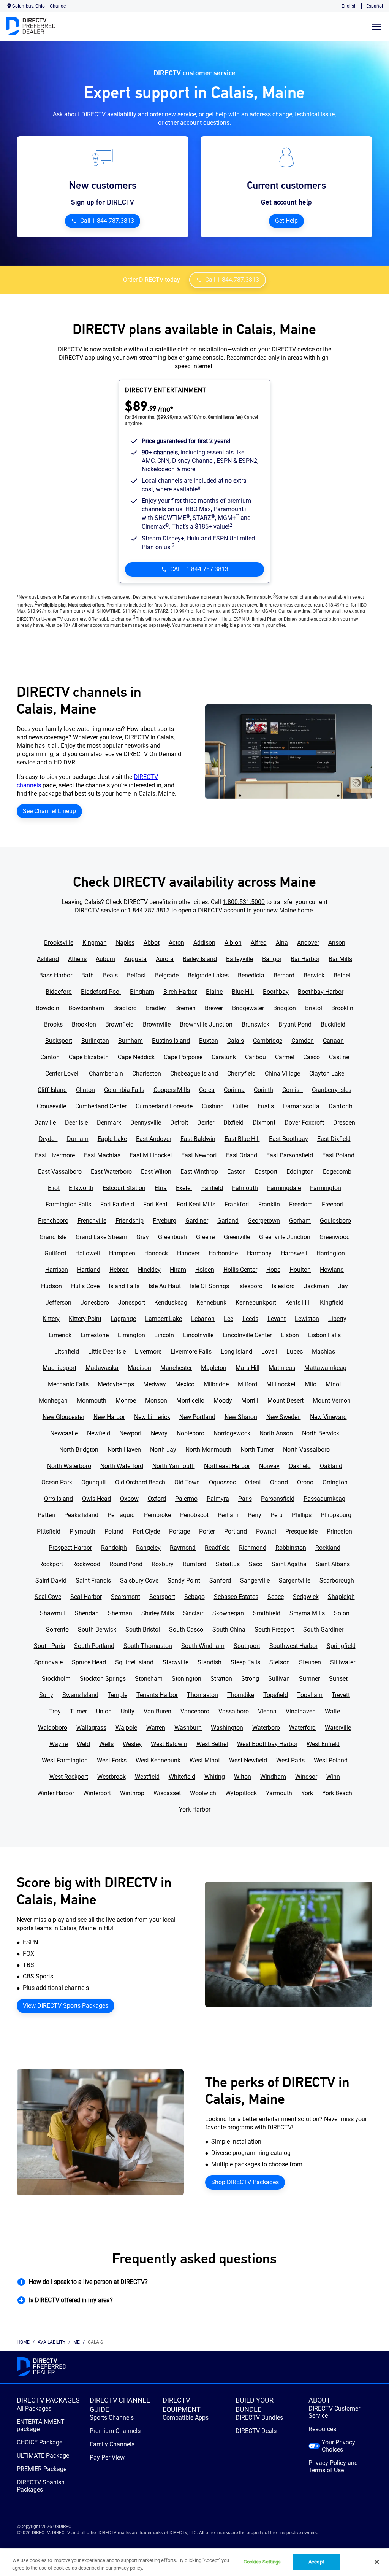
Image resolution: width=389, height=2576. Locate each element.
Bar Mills (340, 959)
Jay (343, 1286)
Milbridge (216, 1384)
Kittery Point (85, 1319)
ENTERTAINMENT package (41, 2425)
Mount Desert (285, 1401)
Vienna (267, 1711)
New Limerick (152, 1417)
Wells (106, 1744)
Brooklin (342, 1008)
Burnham (130, 1041)
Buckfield (333, 1024)
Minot (333, 1384)
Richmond (253, 1548)
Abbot (152, 943)
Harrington (331, 1253)
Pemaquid (121, 1515)
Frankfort (237, 1204)
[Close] (377, 2562)
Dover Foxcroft (304, 1123)
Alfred (259, 943)
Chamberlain (106, 1073)
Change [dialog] (58, 6)
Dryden (48, 1139)
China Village (282, 1073)
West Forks (112, 1760)
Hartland (89, 1270)
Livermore (148, 1352)
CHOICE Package (40, 2442)
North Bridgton (79, 1450)
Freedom (301, 1204)
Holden (205, 1270)
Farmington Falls (68, 1204)
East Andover (154, 1139)
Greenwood (335, 1237)
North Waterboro (69, 1466)
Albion (233, 943)
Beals (110, 975)
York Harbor (195, 1809)
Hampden (122, 1253)
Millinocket (281, 1384)
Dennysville (146, 1123)
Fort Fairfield (117, 1204)
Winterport (97, 1793)
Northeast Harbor (227, 1466)
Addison (204, 943)
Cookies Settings (262, 2562)
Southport (247, 1646)
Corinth (263, 1090)
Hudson (51, 1286)
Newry (159, 1433)
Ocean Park (57, 1482)
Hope (273, 1270)
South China (229, 1630)
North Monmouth (208, 1450)
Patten (46, 1515)
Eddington (300, 1172)
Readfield (217, 1548)
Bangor (272, 959)
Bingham (142, 992)
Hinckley (149, 1270)
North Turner (257, 1450)
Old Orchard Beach (140, 1482)
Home (23, 2342)
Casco (312, 1057)
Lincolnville (198, 1335)
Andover (308, 943)
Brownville (157, 1024)
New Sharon (241, 1417)
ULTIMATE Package (43, 2456)
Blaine (214, 992)
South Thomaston (148, 1646)
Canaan (333, 1041)
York (307, 1793)
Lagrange (123, 1319)
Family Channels (112, 2444)
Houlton (300, 1270)
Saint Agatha (289, 1564)
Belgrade (167, 975)
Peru (277, 1515)
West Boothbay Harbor (267, 1744)
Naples (125, 943)
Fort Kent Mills (196, 1204)
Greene (205, 1237)
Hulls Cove (85, 1286)
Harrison (57, 1270)
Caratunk (224, 1057)
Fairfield (212, 1188)
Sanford (220, 1580)
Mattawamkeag (325, 1368)
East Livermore (55, 1155)
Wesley (132, 1744)
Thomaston (202, 1695)
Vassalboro (234, 1711)
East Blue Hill (242, 1139)
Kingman (95, 943)
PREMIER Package (42, 2469)
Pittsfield (49, 1531)
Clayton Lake (327, 1073)
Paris (245, 1499)
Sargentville (295, 1580)
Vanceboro (195, 1711)
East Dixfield (334, 1139)
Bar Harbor (305, 959)
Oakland (331, 1466)
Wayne (59, 1744)
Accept (316, 2562)
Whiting (215, 1777)
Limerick (60, 1335)
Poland (114, 1531)
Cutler (241, 1106)
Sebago (194, 1597)
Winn (333, 1777)
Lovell (269, 1352)
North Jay (163, 1450)
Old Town (187, 1482)
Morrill (250, 1401)
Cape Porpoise (183, 1057)
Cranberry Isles (332, 1090)
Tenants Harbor (157, 1695)
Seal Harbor (86, 1597)
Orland (279, 1482)
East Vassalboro (60, 1172)
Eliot (54, 1188)
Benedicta (251, 975)
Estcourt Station (124, 1188)
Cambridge (268, 1041)
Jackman (316, 1286)
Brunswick (255, 1024)
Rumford (194, 1564)
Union (104, 1711)
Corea (207, 1090)
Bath (88, 975)
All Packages (34, 2408)
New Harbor (109, 1417)
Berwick (314, 975)
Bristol (314, 1008)
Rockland (328, 1548)
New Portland (197, 1417)
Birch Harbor (180, 992)
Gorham (300, 1221)
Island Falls (124, 1286)
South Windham (203, 1646)
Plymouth (82, 1531)
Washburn (188, 1728)
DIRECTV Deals (256, 2431)
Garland (228, 1221)
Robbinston (291, 1548)
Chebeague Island (194, 1073)
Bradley (156, 1008)
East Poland (338, 1155)
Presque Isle (301, 1531)
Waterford (302, 1728)
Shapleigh (341, 1597)
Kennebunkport (256, 1302)
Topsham (310, 1695)
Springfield (341, 1646)
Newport (130, 1433)
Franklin (269, 1204)
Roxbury (163, 1564)
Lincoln (164, 1335)
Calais (236, 1041)
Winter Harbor (56, 1793)
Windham (273, 1777)
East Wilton (156, 1172)
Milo (311, 1384)
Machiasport (59, 1368)
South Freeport (274, 1630)
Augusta (135, 959)
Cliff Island (52, 1090)
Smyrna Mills (307, 1613)
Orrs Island (59, 1499)
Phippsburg (336, 1515)
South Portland (94, 1646)
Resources (322, 2429)
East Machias (102, 1155)
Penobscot (194, 1515)
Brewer (214, 1008)
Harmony (259, 1253)
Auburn (105, 959)
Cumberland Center (101, 1106)
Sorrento (57, 1630)
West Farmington (65, 1760)
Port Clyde (146, 1531)
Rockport (51, 1564)
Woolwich (203, 1793)
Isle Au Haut (165, 1286)
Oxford (157, 1499)
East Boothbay (289, 1139)
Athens (77, 959)
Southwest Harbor (293, 1646)
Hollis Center (240, 1270)
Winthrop (132, 1793)
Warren (156, 1728)
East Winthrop (199, 1172)
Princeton (339, 1531)
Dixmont (264, 1123)
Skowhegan (228, 1613)
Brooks (53, 1024)
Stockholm (56, 1679)
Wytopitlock (241, 1793)
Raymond (183, 1548)
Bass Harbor (56, 975)
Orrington (335, 1482)
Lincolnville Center (247, 1335)
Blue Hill (243, 992)
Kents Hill (298, 1302)
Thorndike (241, 1695)
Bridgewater (248, 1008)
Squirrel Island (134, 1662)
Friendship (130, 1221)
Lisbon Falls (324, 1335)
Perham (228, 1515)
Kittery (51, 1319)
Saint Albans (333, 1564)
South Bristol (143, 1630)
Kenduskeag (171, 1302)
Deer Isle (76, 1123)
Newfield (99, 1433)
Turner (78, 1711)
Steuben (310, 1662)
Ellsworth (81, 1188)
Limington (131, 1335)
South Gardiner (323, 1630)
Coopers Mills (172, 1090)
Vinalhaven (301, 1711)
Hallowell (88, 1253)
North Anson (276, 1433)
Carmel (285, 1057)
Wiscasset (167, 1793)
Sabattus (228, 1564)
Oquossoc (222, 1482)
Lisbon (290, 1335)
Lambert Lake (164, 1319)
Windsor (306, 1777)
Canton (50, 1057)
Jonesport (132, 1302)
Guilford (55, 1253)
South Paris (49, 1646)
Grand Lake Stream (101, 1237)
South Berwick (97, 1630)
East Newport (199, 1155)
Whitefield (182, 1777)
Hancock (156, 1253)
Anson (337, 943)
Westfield (147, 1777)
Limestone (95, 1335)
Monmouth (92, 1401)
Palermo (186, 1499)
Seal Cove (48, 1597)
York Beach (337, 1793)
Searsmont (126, 1597)
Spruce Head (89, 1662)
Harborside (223, 1253)
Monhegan (53, 1401)
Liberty (337, 1319)
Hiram (178, 1270)
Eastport (266, 1172)
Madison (139, 1368)
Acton (176, 943)
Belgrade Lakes (208, 975)
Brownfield (119, 1024)
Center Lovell (62, 1073)
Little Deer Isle (107, 1352)
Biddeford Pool (101, 992)
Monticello (190, 1401)
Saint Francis (93, 1580)
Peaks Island (81, 1515)
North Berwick (321, 1433)
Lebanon (203, 1319)
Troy (55, 1711)
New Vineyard (328, 1417)
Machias (323, 1352)
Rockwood (86, 1564)
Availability (51, 2342)
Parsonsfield (278, 1499)
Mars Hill (247, 1368)
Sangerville (255, 1580)
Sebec (276, 1597)
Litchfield (67, 1352)
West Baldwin (169, 1744)
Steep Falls (245, 1662)
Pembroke (157, 1515)
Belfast (136, 975)
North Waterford (122, 1466)
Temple (117, 1695)
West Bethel (212, 1744)
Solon (342, 1613)
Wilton (243, 1777)
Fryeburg (164, 1221)
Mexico (185, 1384)
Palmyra (218, 1499)
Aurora (165, 959)
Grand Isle (53, 1237)
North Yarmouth (174, 1466)
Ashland (48, 959)
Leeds (250, 1319)
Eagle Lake (112, 1139)
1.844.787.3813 (149, 910)
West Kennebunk (158, 1760)
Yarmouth (279, 1793)
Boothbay (276, 992)
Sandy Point (184, 1580)
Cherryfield (241, 1073)
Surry (46, 1695)
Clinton (85, 1090)
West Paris (290, 1760)
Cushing (213, 1106)
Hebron (119, 1270)
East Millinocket (151, 1155)
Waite (332, 1711)
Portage (179, 1531)
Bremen (185, 1008)
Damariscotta (301, 1106)
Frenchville (92, 1221)
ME (77, 2342)
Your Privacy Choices (338, 2446)
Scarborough (337, 1580)
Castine (339, 1057)
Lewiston (307, 1319)
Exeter (184, 1188)
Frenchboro (53, 1221)
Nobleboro (191, 1433)
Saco (256, 1564)
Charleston (147, 1073)
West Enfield (323, 1744)
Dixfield (233, 1123)
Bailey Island (200, 959)
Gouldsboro (335, 1221)
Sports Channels (112, 2418)
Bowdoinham (86, 1008)
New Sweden (284, 1417)
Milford (247, 1384)
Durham (78, 1139)
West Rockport (69, 1777)
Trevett (341, 1695)
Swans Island (80, 1695)
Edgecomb (337, 1172)
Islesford (283, 1286)
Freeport (333, 1204)
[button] (194, 2282)
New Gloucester (63, 1417)
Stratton (221, 1679)
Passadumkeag (324, 1499)
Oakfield (300, 1466)
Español (375, 6)
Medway (155, 1384)
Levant (277, 1319)
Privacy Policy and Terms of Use (333, 2466)
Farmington (326, 1188)
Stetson (280, 1662)
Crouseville (51, 1106)
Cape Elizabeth (89, 1057)
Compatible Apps (186, 2418)
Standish (210, 1662)
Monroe (126, 1401)
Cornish (293, 1090)
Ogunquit (94, 1482)
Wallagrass (91, 1728)
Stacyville (176, 1662)
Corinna (234, 1090)
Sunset (338, 1679)
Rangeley (148, 1548)
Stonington (187, 1679)
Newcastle (64, 1433)
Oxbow (129, 1499)
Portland (236, 1531)
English (349, 6)
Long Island (236, 1352)
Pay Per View (107, 2458)
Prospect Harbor (70, 1548)
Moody (223, 1401)
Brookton (84, 1024)
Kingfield (332, 1302)
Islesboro (250, 1286)
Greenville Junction (285, 1237)
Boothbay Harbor (321, 992)
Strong (250, 1679)
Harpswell (294, 1253)
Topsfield (276, 1695)
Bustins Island (171, 1041)
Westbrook (111, 1777)
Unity (128, 1711)
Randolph (114, 1548)
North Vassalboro (306, 1450)
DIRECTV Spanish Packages (41, 2486)
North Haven (124, 1450)
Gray (143, 1237)
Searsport (162, 1597)
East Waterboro (111, 1172)
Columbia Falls (124, 1090)
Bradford (125, 1008)
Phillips (302, 1515)
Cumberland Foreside (164, 1106)
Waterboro (266, 1728)
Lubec (295, 1352)
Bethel (342, 975)
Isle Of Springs (210, 1286)
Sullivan (279, 1679)
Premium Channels (115, 2431)
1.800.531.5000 (244, 902)
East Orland (242, 1155)
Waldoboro (53, 1728)
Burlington (95, 1041)
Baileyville (240, 959)
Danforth (341, 1106)
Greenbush (172, 1237)
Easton (236, 1172)
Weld (83, 1744)
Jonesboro (95, 1302)
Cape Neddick (136, 1057)
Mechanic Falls (68, 1384)
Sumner (309, 1679)
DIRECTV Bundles (259, 2418)
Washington (227, 1728)
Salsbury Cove (139, 1580)
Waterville (338, 1728)
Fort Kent (155, 1204)
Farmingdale (284, 1188)
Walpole (126, 1728)
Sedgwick (306, 1597)
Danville (45, 1123)
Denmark (109, 1123)
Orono (305, 1482)
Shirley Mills (158, 1613)
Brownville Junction (206, 1024)
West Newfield (248, 1760)
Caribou (255, 1057)
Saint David (51, 1580)
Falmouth (245, 1188)
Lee (228, 1319)
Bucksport (59, 1041)
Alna (282, 943)
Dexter (206, 1123)
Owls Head (96, 1499)
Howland (332, 1270)
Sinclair (193, 1613)
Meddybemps (116, 1384)
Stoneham (149, 1679)
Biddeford (59, 992)
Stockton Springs (103, 1679)
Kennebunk (211, 1302)
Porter (207, 1531)
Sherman (120, 1613)
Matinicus (282, 1368)
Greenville (237, 1237)
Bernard (284, 975)
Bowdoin (47, 1008)
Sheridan (87, 1613)
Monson (156, 1401)
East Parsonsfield (290, 1155)
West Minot (205, 1760)
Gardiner (197, 1221)
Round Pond (126, 1564)
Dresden (344, 1123)
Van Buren (157, 1711)
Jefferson (59, 1302)
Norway (269, 1466)
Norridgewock (232, 1433)
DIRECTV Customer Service (334, 2412)
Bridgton (285, 1008)
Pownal (266, 1531)
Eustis (266, 1106)
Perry (255, 1515)
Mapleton (214, 1368)
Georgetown (264, 1221)
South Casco (186, 1630)
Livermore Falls (191, 1352)
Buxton (209, 1041)
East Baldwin (198, 1139)
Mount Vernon (332, 1401)
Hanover (188, 1253)
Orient (253, 1482)
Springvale (48, 1662)
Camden (303, 1041)
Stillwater (343, 1662)
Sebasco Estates (236, 1597)
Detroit (179, 1123)
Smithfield (267, 1613)
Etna (161, 1188)
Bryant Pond (295, 1024)
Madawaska (102, 1368)
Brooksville (59, 943)
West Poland (331, 1760)
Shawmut (53, 1613)
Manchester (176, 1368)
